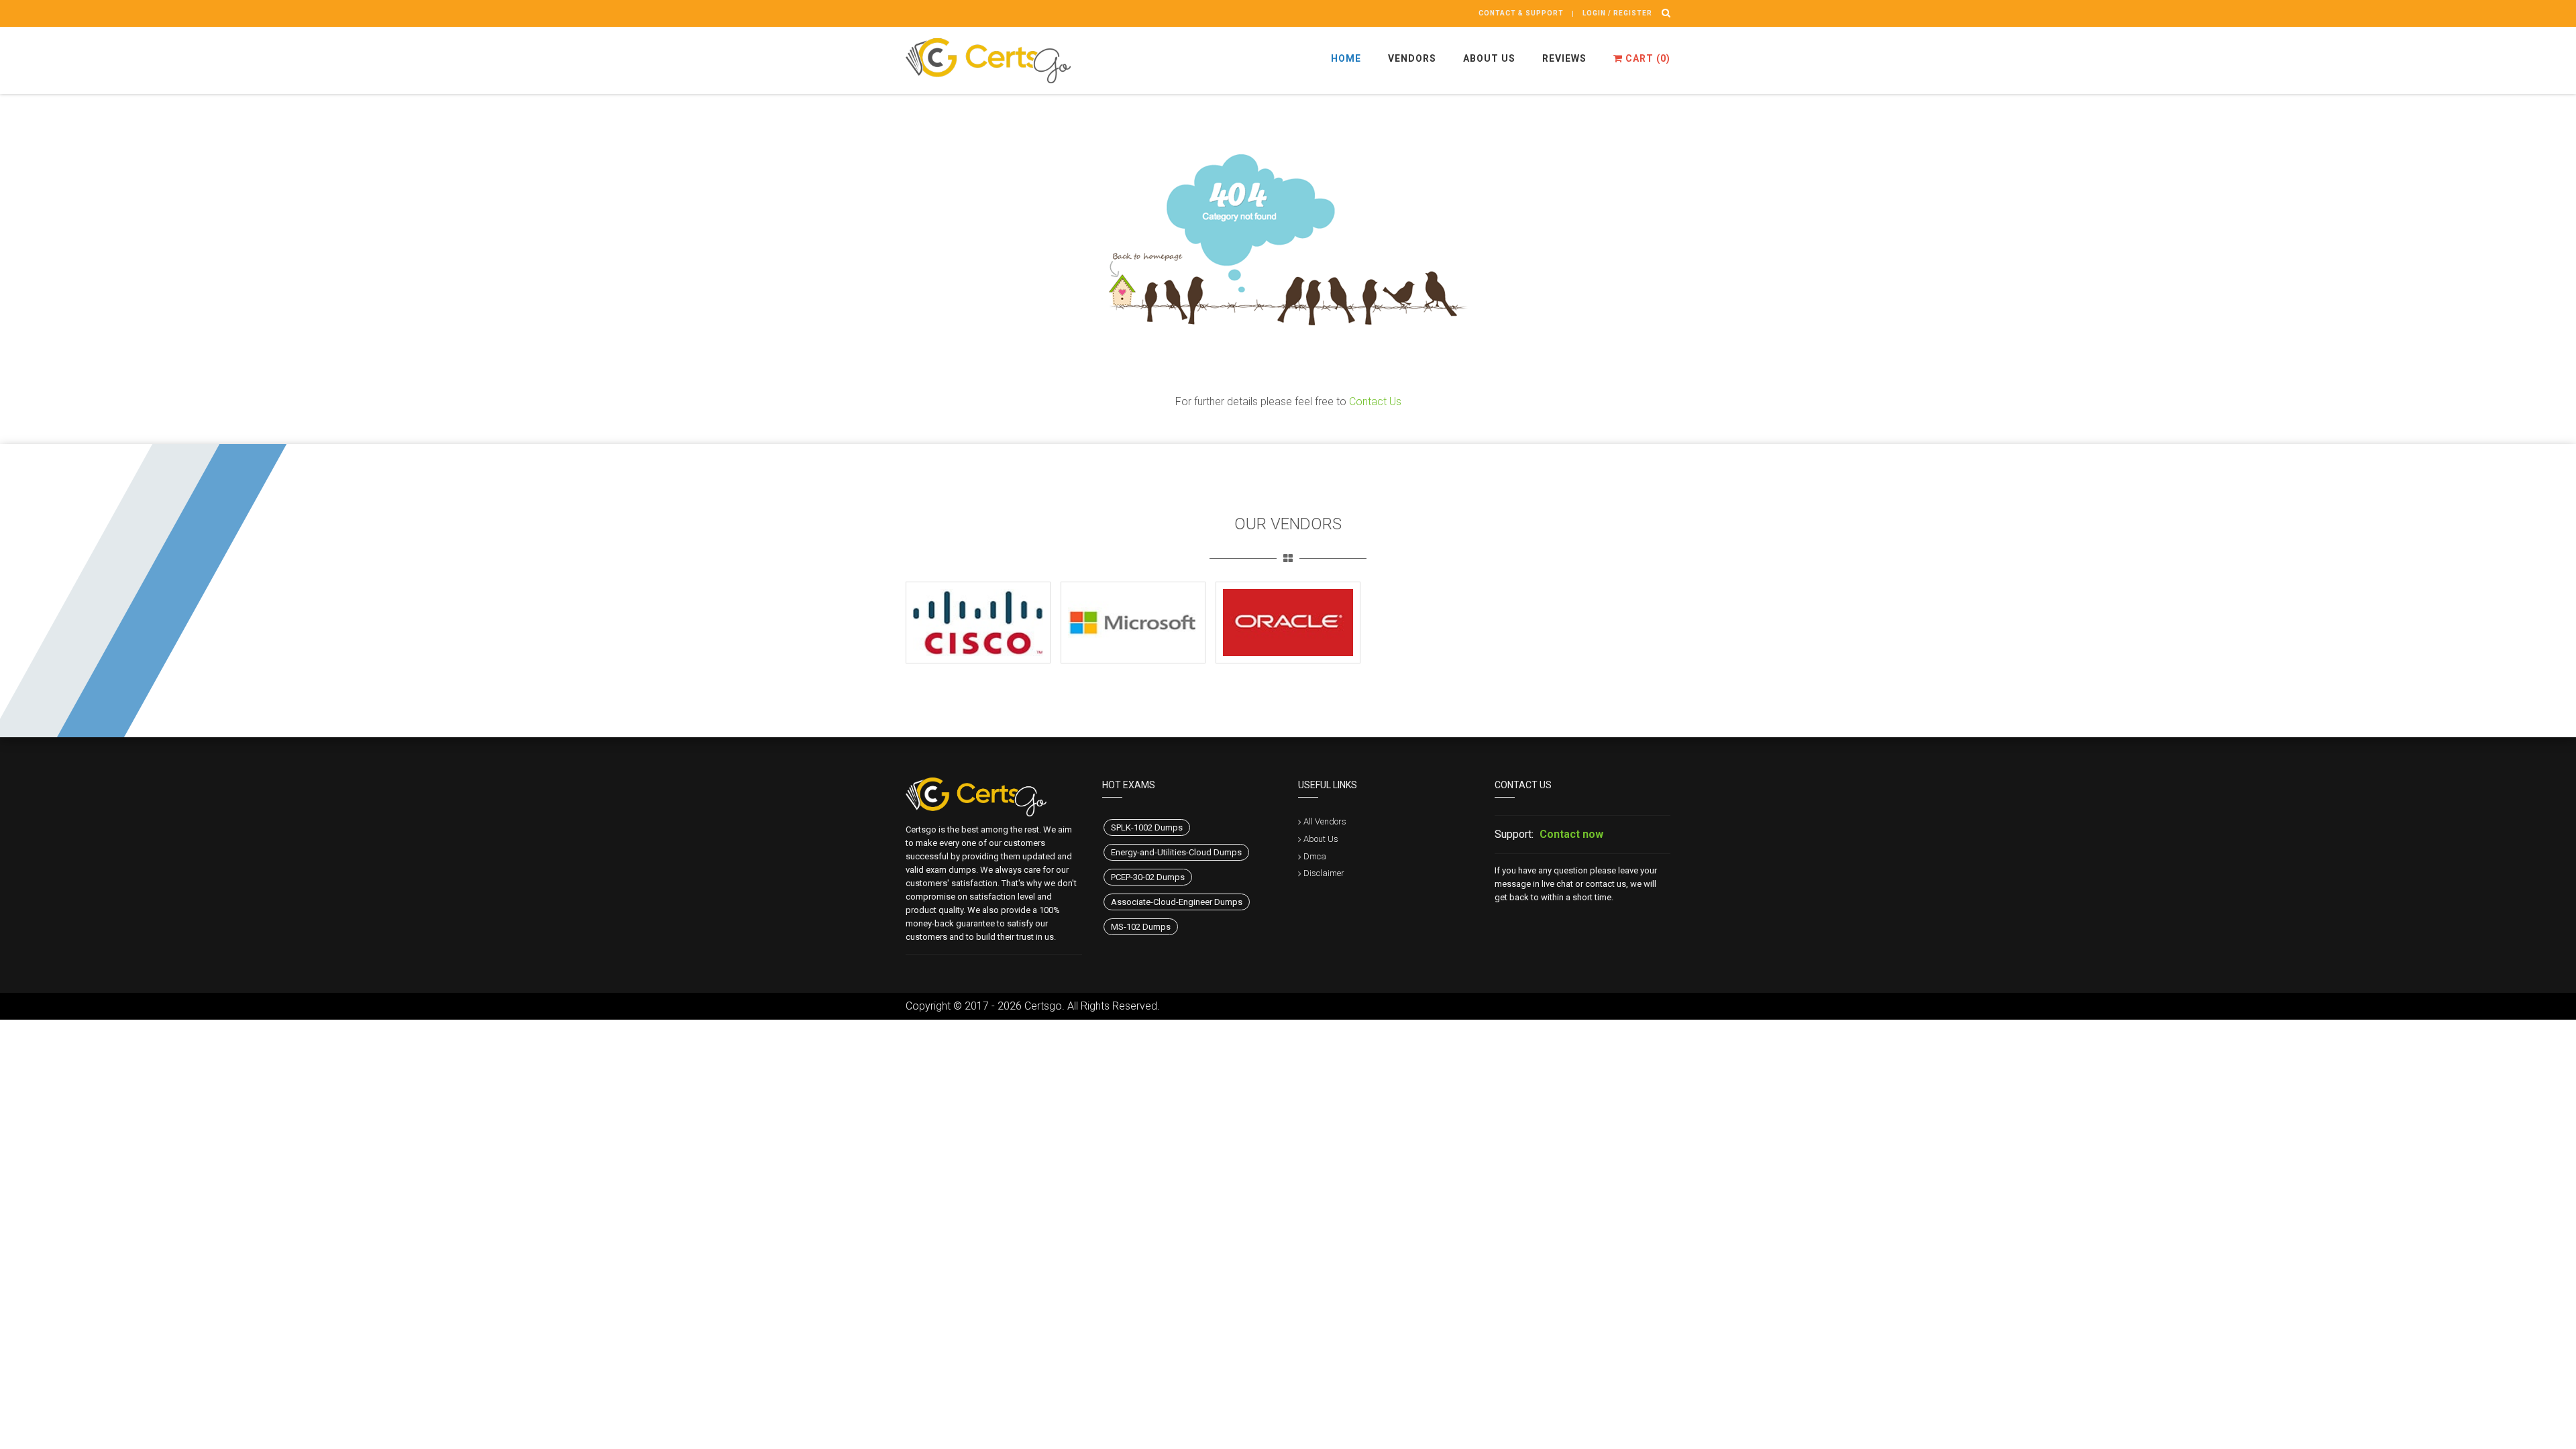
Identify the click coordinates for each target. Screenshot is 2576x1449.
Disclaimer (1324, 873)
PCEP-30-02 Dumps (1148, 877)
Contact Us (1375, 401)
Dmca (1315, 856)
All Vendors (1325, 821)
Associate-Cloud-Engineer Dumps (1177, 902)
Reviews (1564, 58)
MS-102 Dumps (1141, 927)
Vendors (1412, 58)
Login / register (1617, 13)
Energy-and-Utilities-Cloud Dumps (1176, 852)
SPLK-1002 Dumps (1147, 827)
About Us (1489, 58)
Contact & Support (1521, 13)
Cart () (1647, 58)
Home (1346, 58)
